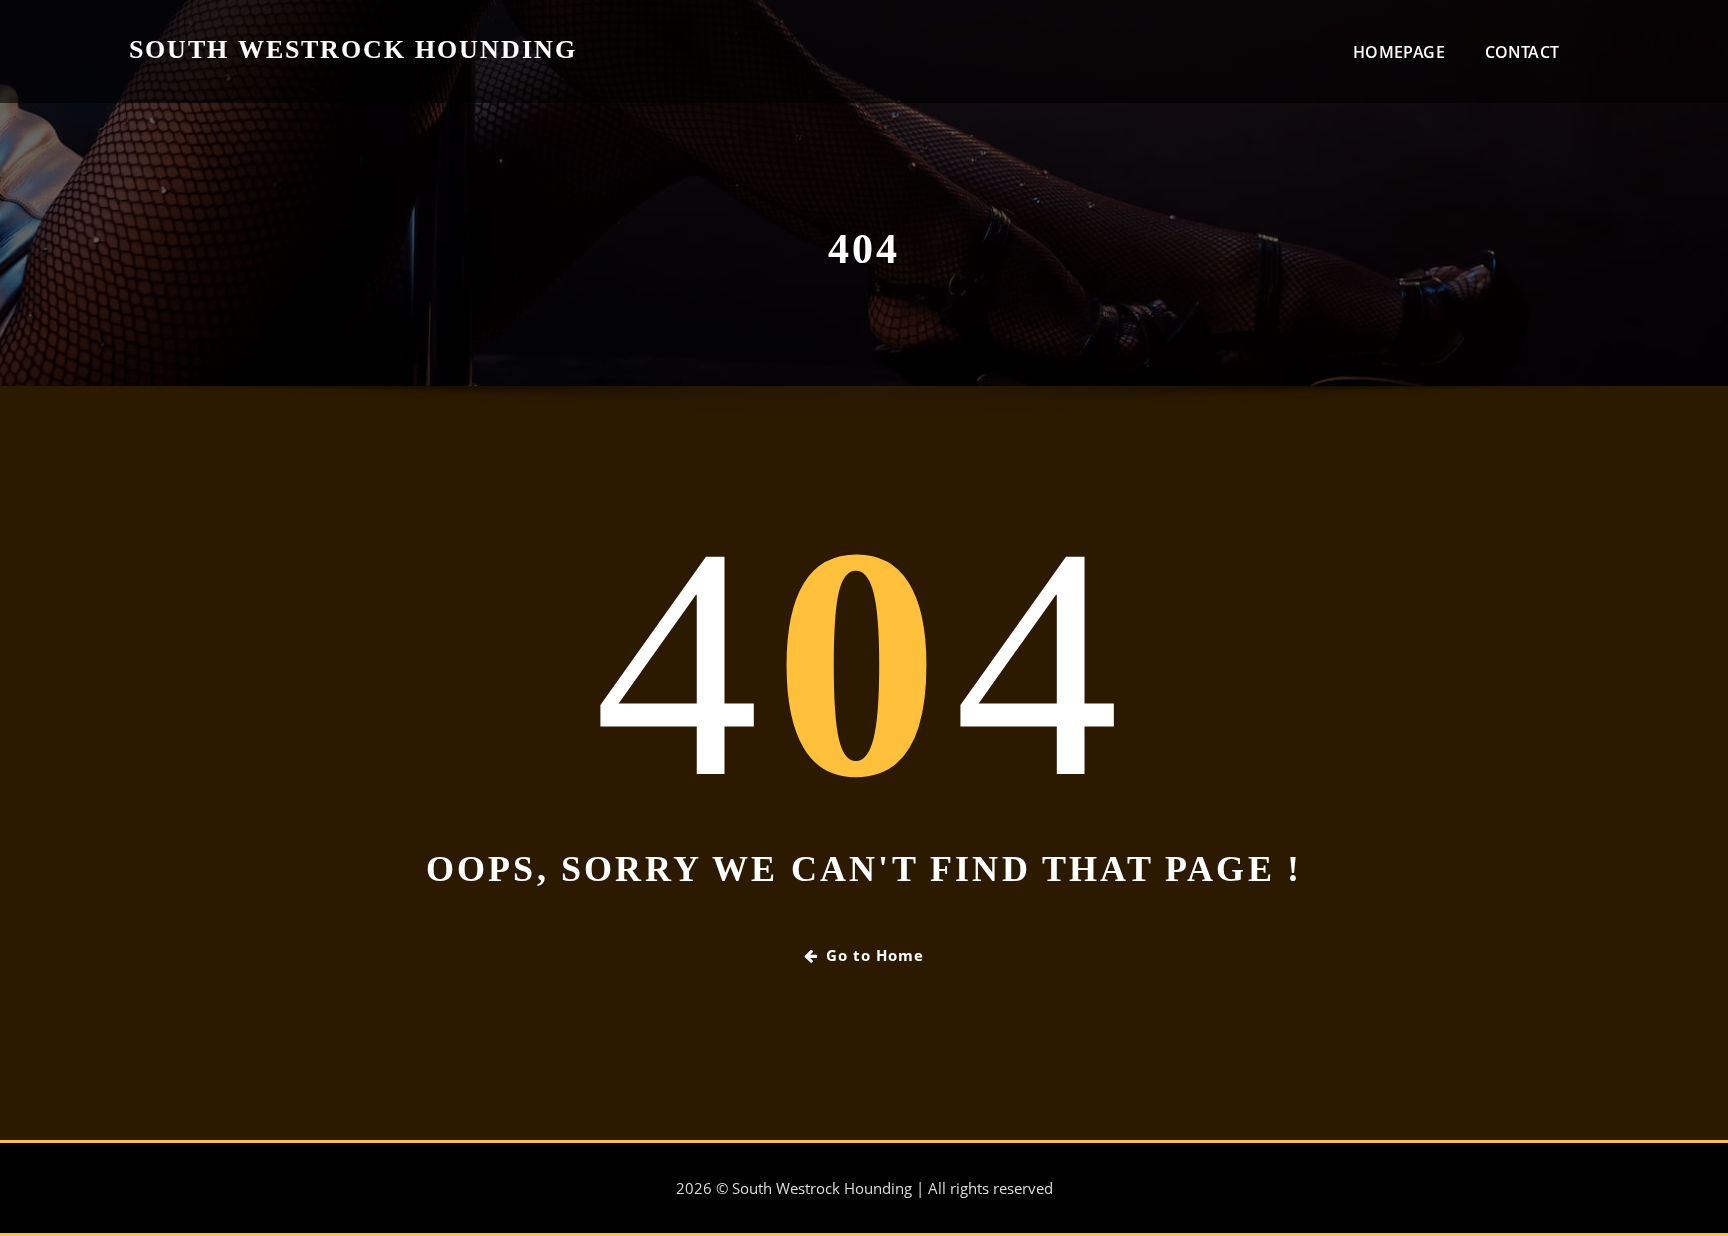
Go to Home (875, 955)
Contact (1522, 52)
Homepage (1398, 52)
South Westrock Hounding (353, 49)
